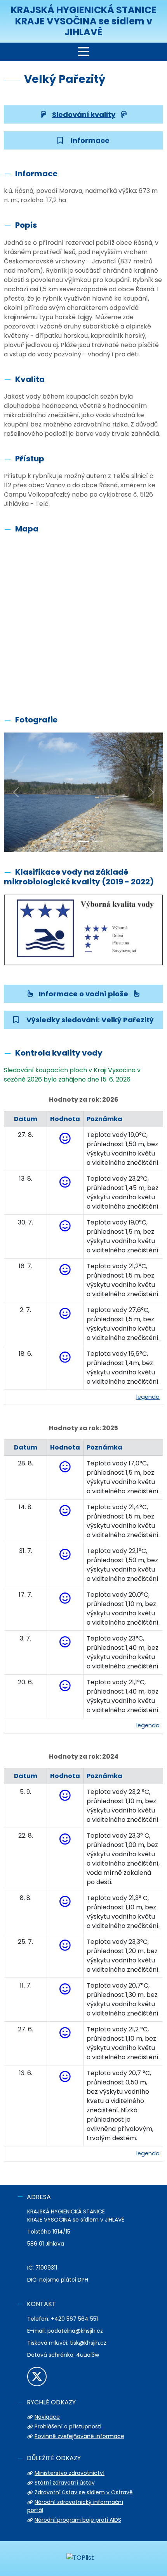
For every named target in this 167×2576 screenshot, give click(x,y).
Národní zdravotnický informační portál (75, 2506)
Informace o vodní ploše (83, 994)
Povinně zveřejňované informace (79, 2436)
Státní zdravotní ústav (65, 2483)
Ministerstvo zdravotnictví (70, 2473)
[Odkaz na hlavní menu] (83, 52)
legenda (148, 1397)
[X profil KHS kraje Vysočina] (37, 2377)
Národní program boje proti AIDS (78, 2520)
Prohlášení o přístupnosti (68, 2426)
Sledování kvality (84, 114)
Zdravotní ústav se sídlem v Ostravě (84, 2492)
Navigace (47, 2417)
